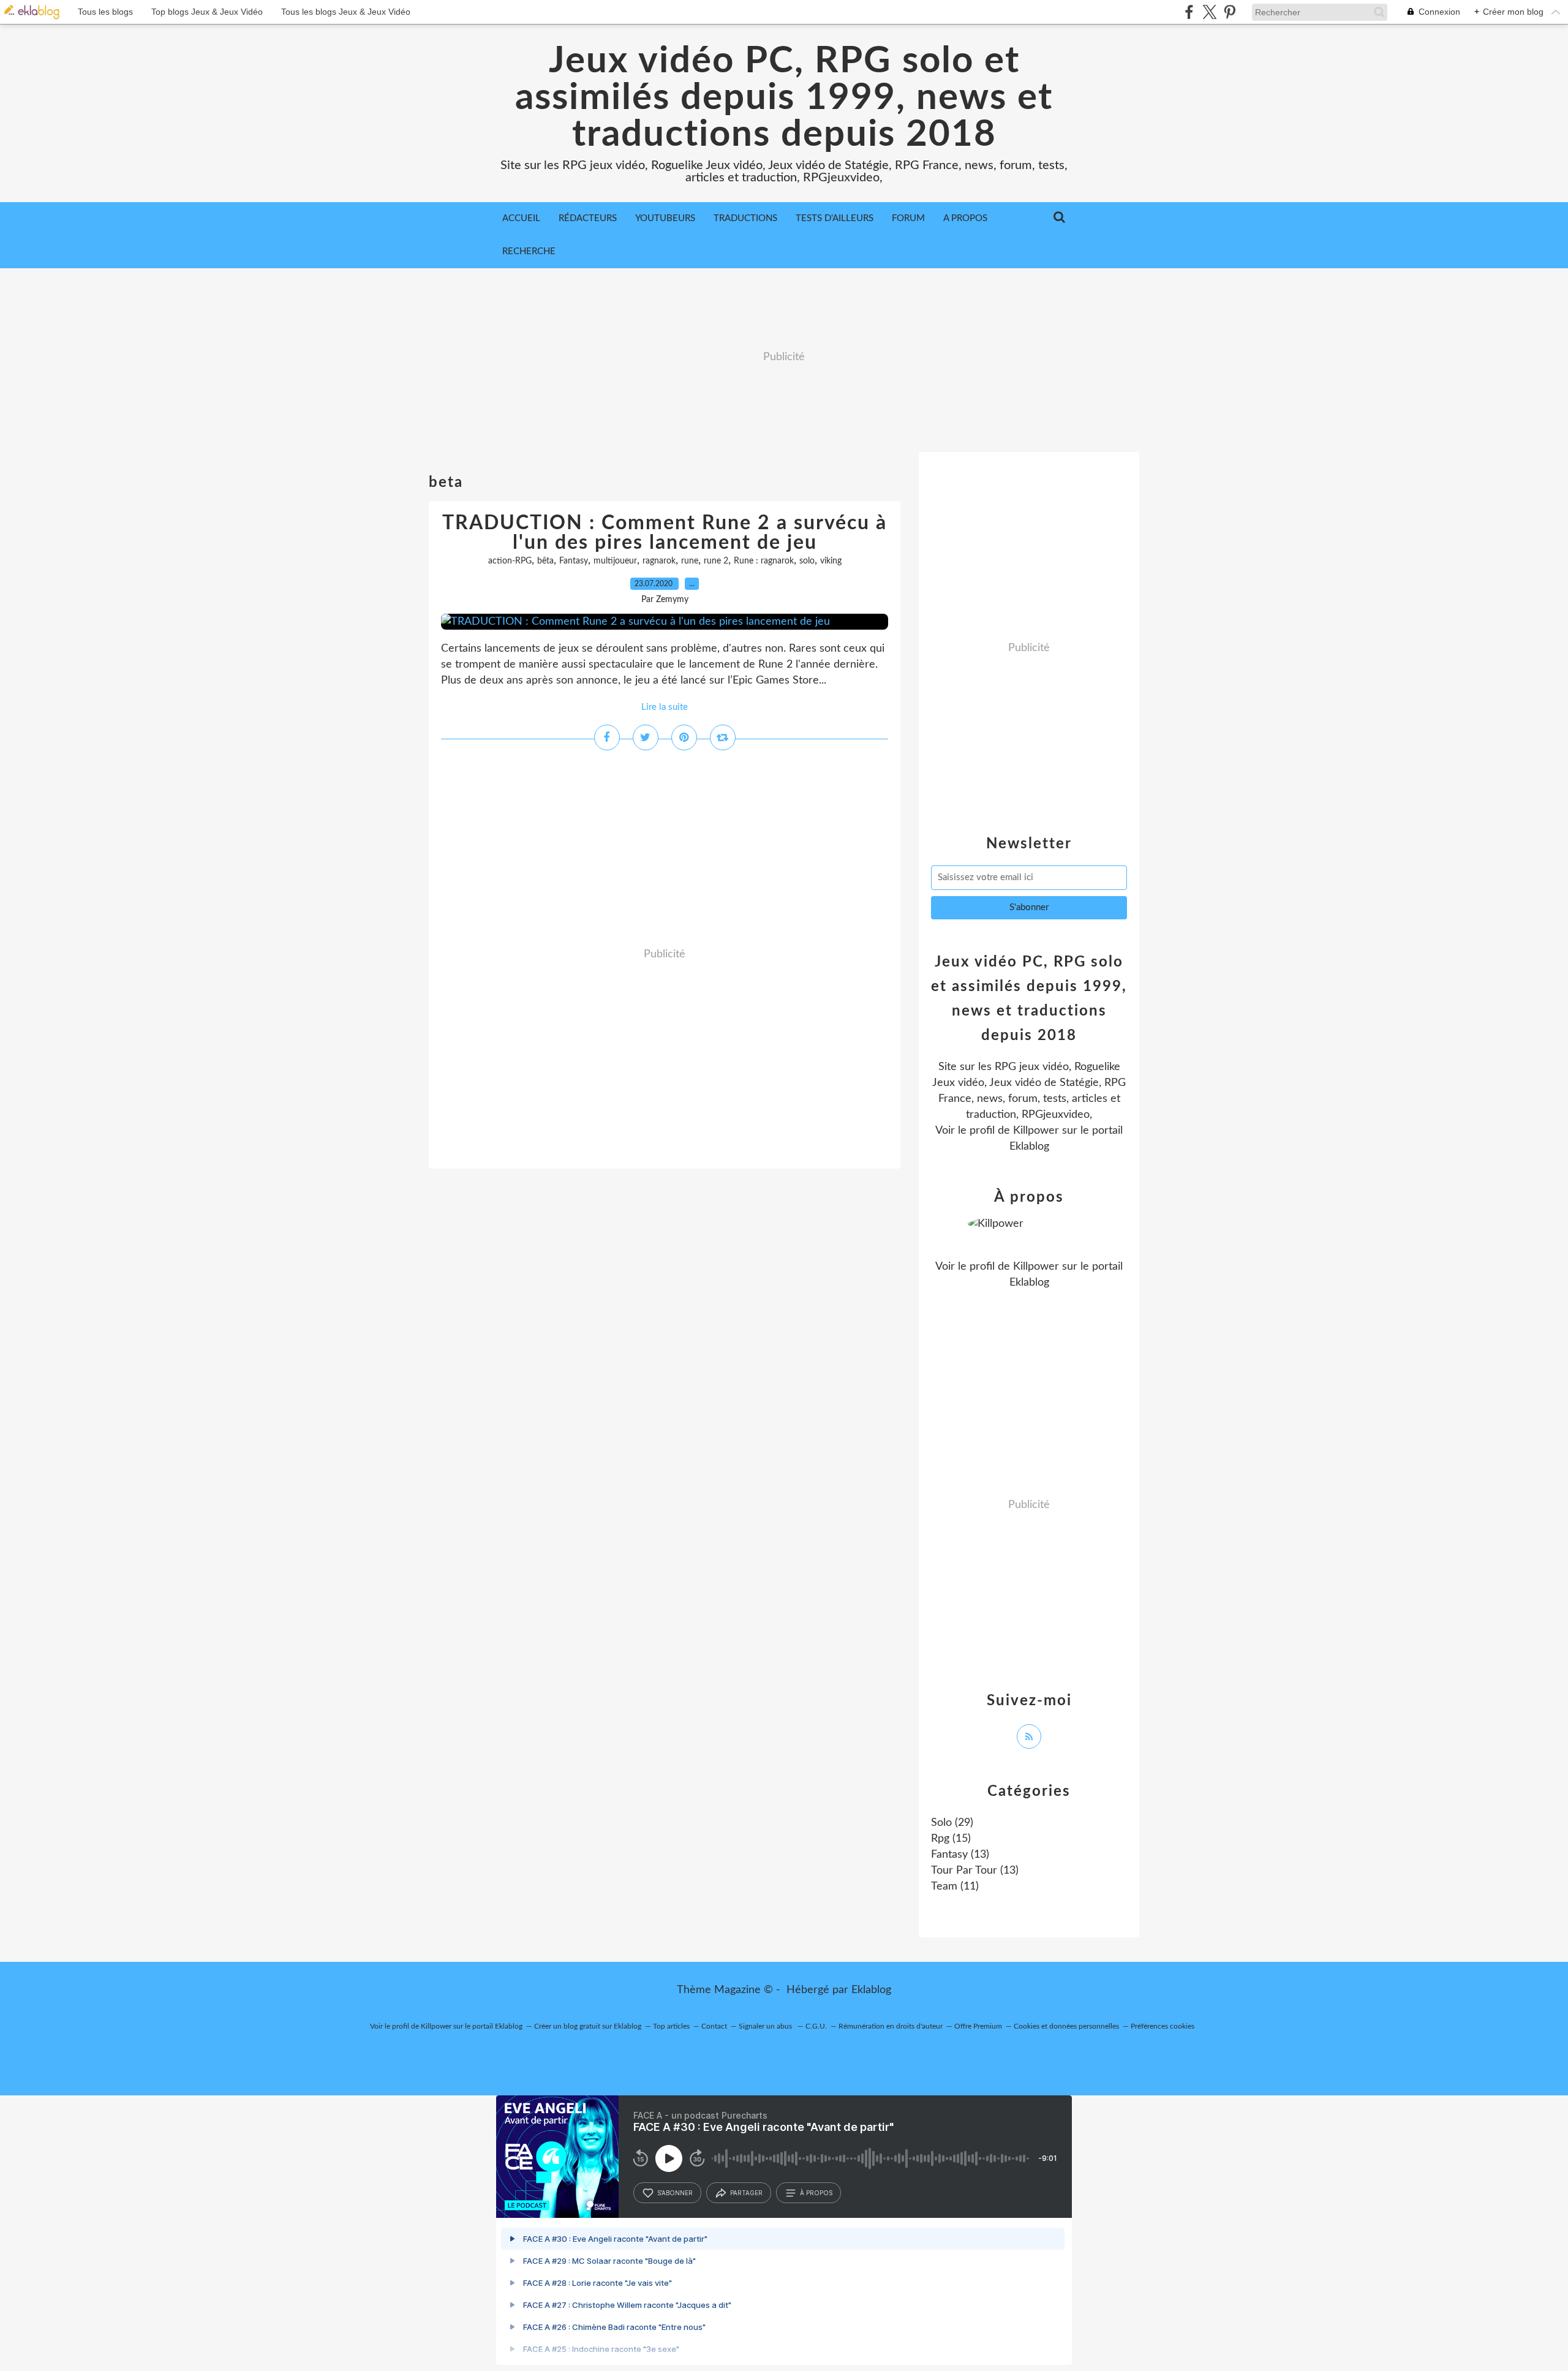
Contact (714, 2026)
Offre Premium (978, 2026)
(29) (952, 1823)
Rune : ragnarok (764, 561)
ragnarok (659, 561)
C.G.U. (816, 2026)
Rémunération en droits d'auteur (891, 2026)
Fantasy (574, 561)
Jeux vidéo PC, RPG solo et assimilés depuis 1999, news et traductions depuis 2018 (784, 98)
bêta (545, 561)
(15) (951, 1839)
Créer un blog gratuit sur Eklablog (588, 2026)
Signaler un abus (766, 2026)
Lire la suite (665, 707)
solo (807, 561)
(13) (960, 1855)
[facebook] (1189, 12)
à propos (816, 2193)
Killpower (1036, 1131)
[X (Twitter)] (1209, 12)
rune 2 (716, 561)
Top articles (671, 2026)
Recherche (529, 251)
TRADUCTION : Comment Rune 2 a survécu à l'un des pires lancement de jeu (665, 533)
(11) (955, 1887)
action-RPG (510, 561)
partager (746, 2193)
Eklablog (871, 1990)
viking (831, 561)
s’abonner (675, 2193)
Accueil (521, 218)
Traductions (745, 218)
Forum (908, 218)
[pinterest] (1230, 12)
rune (690, 561)
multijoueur (615, 561)
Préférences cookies (1163, 2026)
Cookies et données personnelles (1066, 2026)
